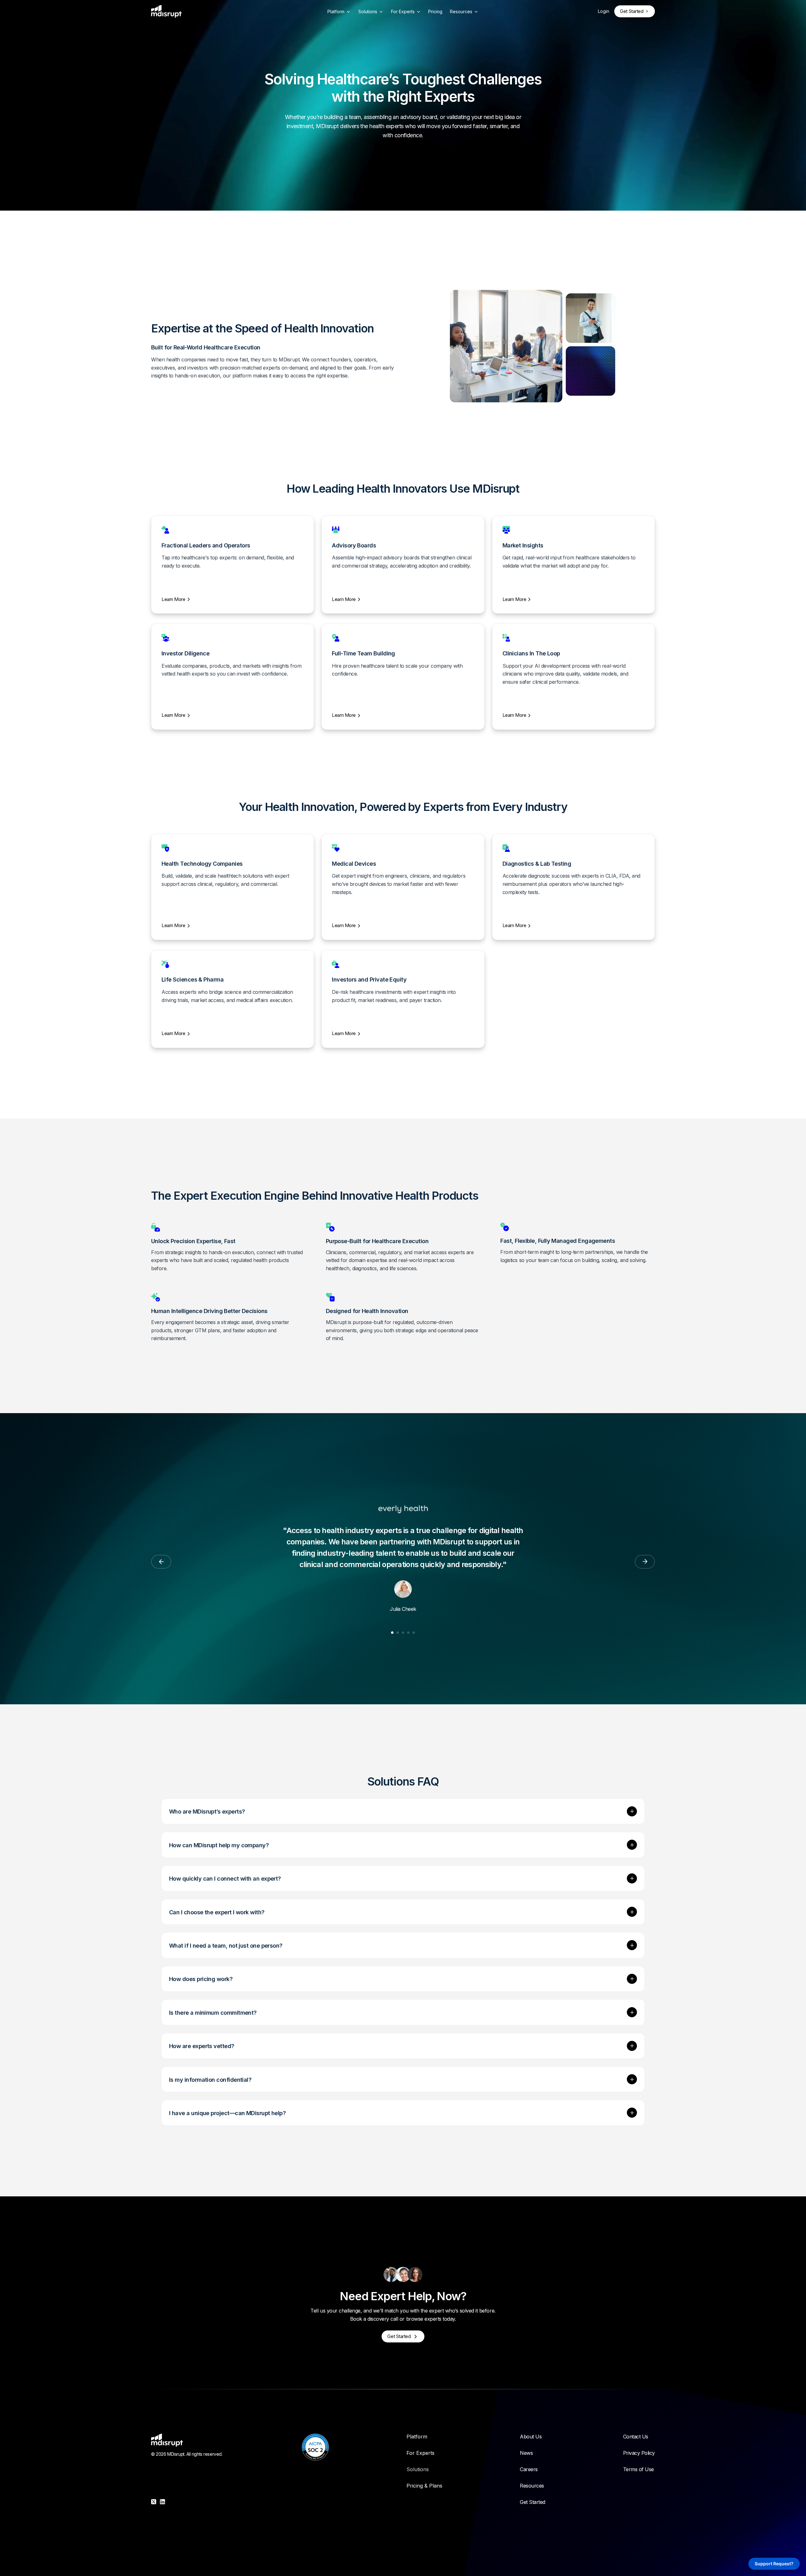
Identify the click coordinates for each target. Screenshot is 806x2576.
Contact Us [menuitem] (636, 2437)
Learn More (173, 599)
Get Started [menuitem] (533, 2502)
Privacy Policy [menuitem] (639, 2453)
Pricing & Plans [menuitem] (424, 2486)
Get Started (632, 11)
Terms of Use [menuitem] (639, 2469)
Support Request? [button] (774, 2564)
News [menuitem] (526, 2453)
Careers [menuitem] (529, 2469)
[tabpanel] (403, 1553)
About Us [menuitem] (531, 2437)
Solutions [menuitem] (418, 2469)
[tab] (392, 1633)
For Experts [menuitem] (420, 2453)
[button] (632, 1811)
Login (604, 11)
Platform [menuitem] (417, 2437)
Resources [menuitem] (532, 2486)
